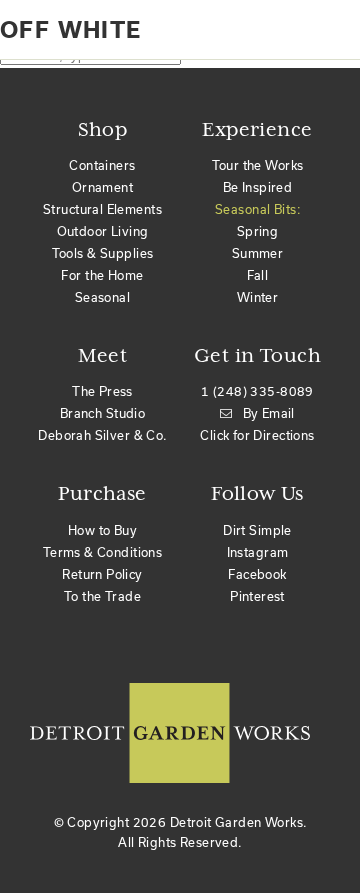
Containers (102, 165)
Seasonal (102, 297)
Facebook (257, 574)
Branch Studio (102, 413)
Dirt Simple (257, 530)
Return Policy (102, 574)
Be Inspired (258, 187)
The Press (102, 391)
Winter (258, 297)
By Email (269, 413)
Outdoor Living (103, 231)
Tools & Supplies (103, 253)
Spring (258, 231)
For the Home (102, 275)
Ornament (102, 187)
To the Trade (102, 596)
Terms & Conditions (103, 552)
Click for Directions (257, 435)
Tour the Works (258, 165)
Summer (258, 253)
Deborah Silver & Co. (102, 435)
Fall (258, 275)
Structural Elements (102, 209)
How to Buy (102, 530)
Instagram (258, 552)
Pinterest (257, 596)
